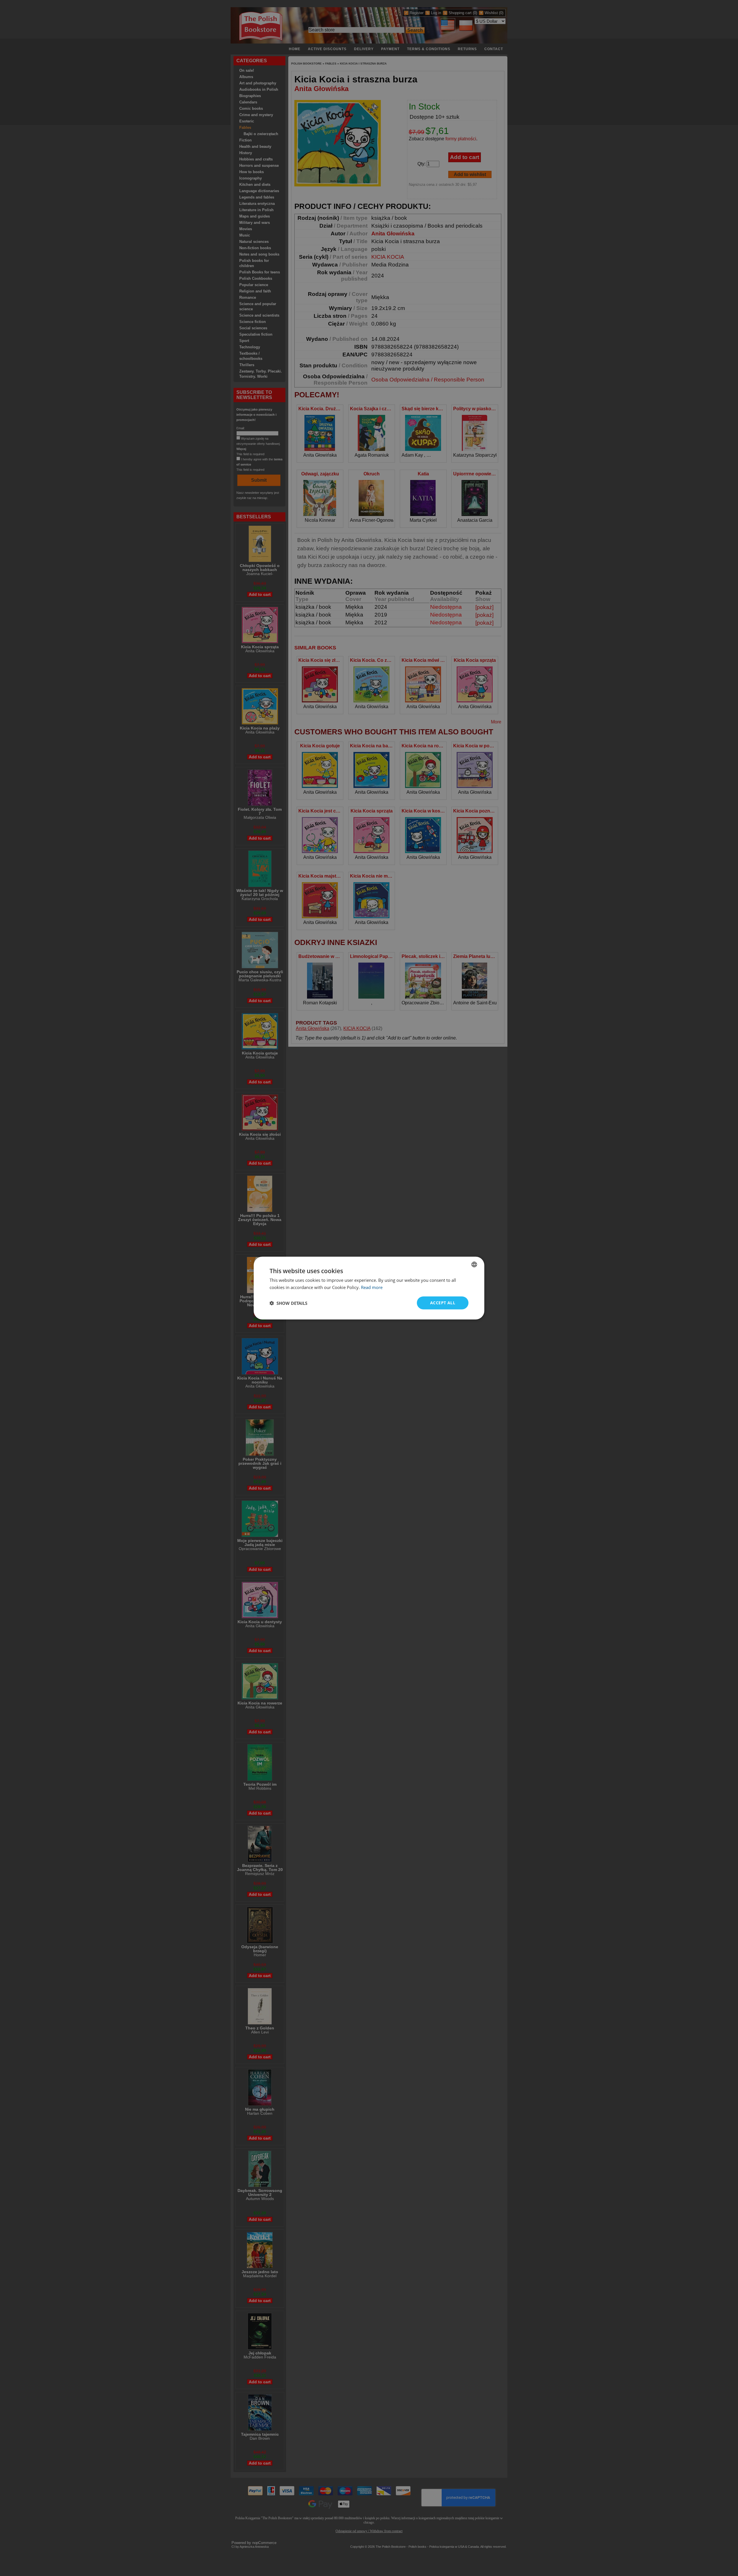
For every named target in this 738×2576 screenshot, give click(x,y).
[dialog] (369, 1288)
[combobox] (474, 1264)
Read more (372, 1287)
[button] (288, 1303)
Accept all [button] (443, 1303)
